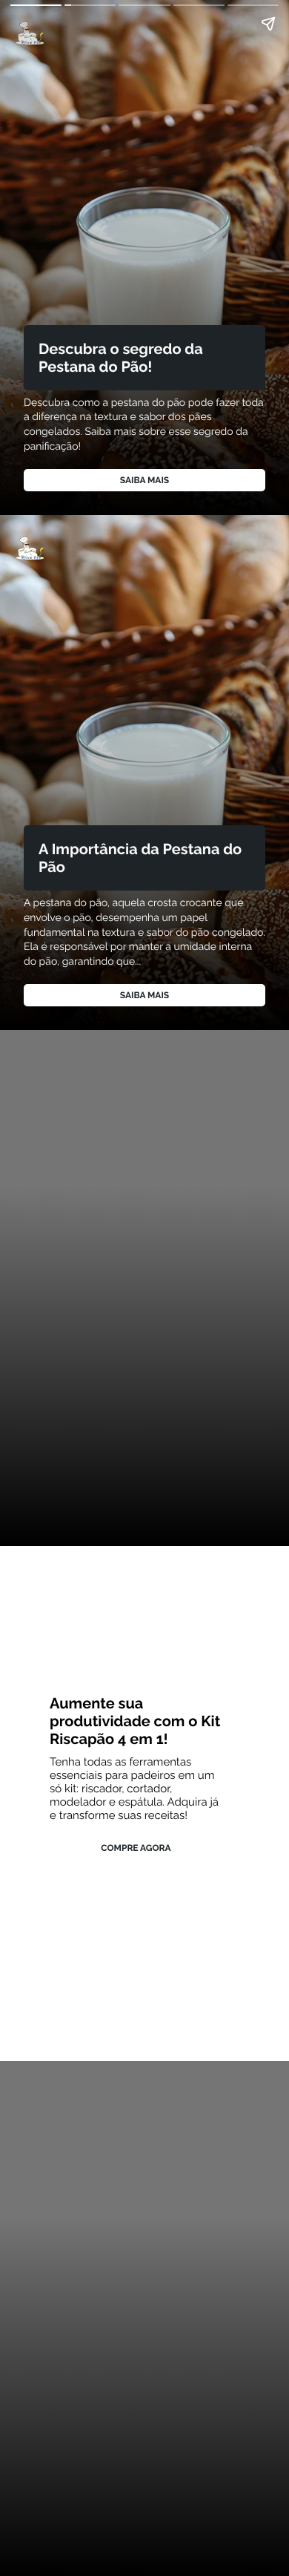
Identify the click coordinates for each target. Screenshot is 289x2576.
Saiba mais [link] (144, 480)
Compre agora (136, 1848)
